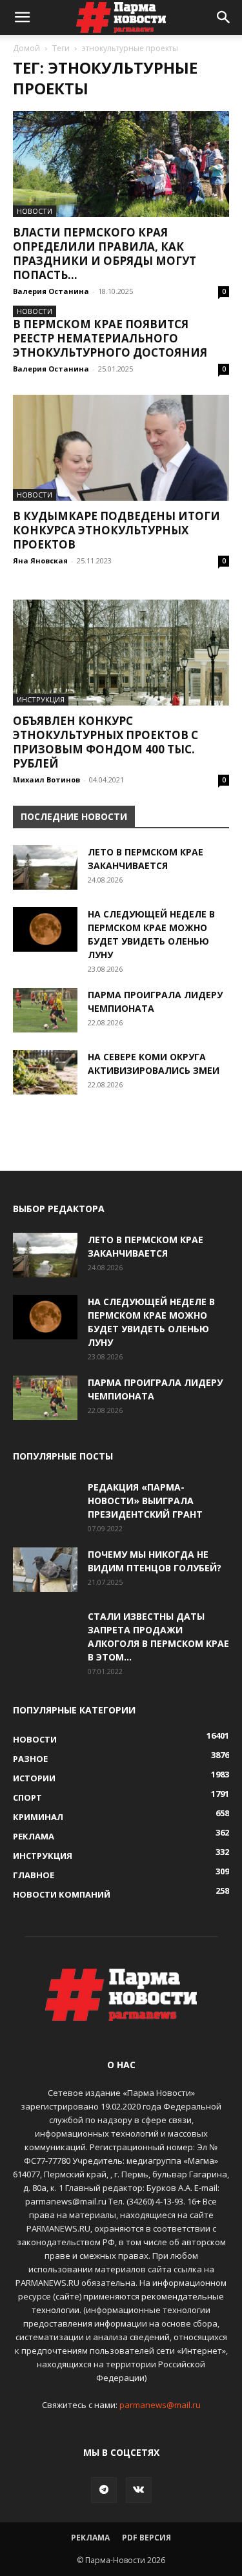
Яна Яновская (40, 560)
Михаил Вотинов (46, 780)
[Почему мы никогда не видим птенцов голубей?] (45, 1570)
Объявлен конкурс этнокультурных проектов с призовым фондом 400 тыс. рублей (106, 742)
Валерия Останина (51, 291)
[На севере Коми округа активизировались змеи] (45, 1072)
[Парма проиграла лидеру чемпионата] (45, 1010)
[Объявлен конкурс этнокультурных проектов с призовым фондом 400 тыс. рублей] (121, 653)
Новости (35, 211)
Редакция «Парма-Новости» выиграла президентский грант (145, 1501)
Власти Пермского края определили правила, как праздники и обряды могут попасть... (105, 254)
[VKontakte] (139, 2490)
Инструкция (41, 699)
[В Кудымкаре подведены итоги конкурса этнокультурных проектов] (121, 448)
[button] (22, 17)
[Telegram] (104, 2490)
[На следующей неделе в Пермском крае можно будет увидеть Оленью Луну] (45, 929)
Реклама (90, 2538)
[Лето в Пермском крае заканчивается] (45, 867)
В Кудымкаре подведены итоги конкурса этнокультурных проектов (116, 530)
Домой (26, 48)
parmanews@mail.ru (160, 2405)
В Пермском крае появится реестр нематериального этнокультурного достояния (110, 338)
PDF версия (146, 2538)
